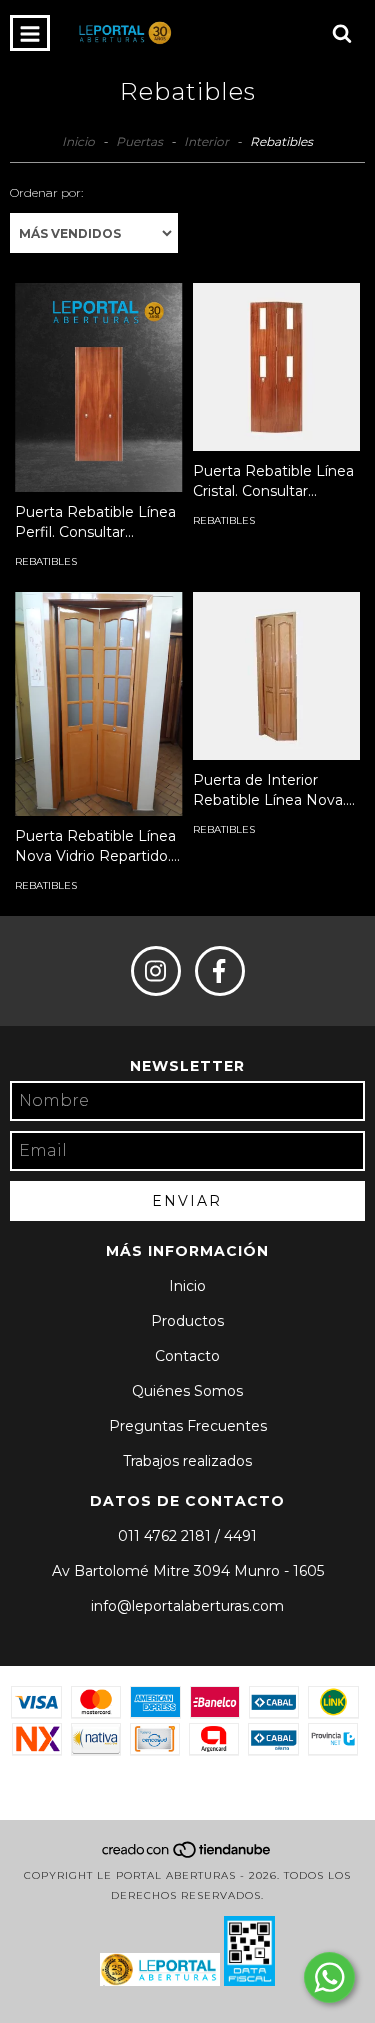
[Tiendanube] (187, 1855)
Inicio (78, 141)
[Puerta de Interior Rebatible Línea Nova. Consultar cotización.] (277, 676)
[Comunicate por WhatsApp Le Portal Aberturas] (329, 1977)
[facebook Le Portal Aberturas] (220, 971)
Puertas (139, 141)
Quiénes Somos (187, 1391)
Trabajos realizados (187, 1461)
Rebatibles (46, 561)
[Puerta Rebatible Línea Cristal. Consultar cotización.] (277, 367)
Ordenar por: (46, 192)
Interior (206, 141)
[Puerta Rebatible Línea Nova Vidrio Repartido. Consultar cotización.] (99, 703)
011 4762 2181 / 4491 (187, 1536)
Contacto (187, 1356)
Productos (187, 1321)
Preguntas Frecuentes (188, 1426)
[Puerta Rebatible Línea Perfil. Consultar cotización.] (99, 387)
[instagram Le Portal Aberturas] (156, 971)
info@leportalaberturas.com (187, 1606)
